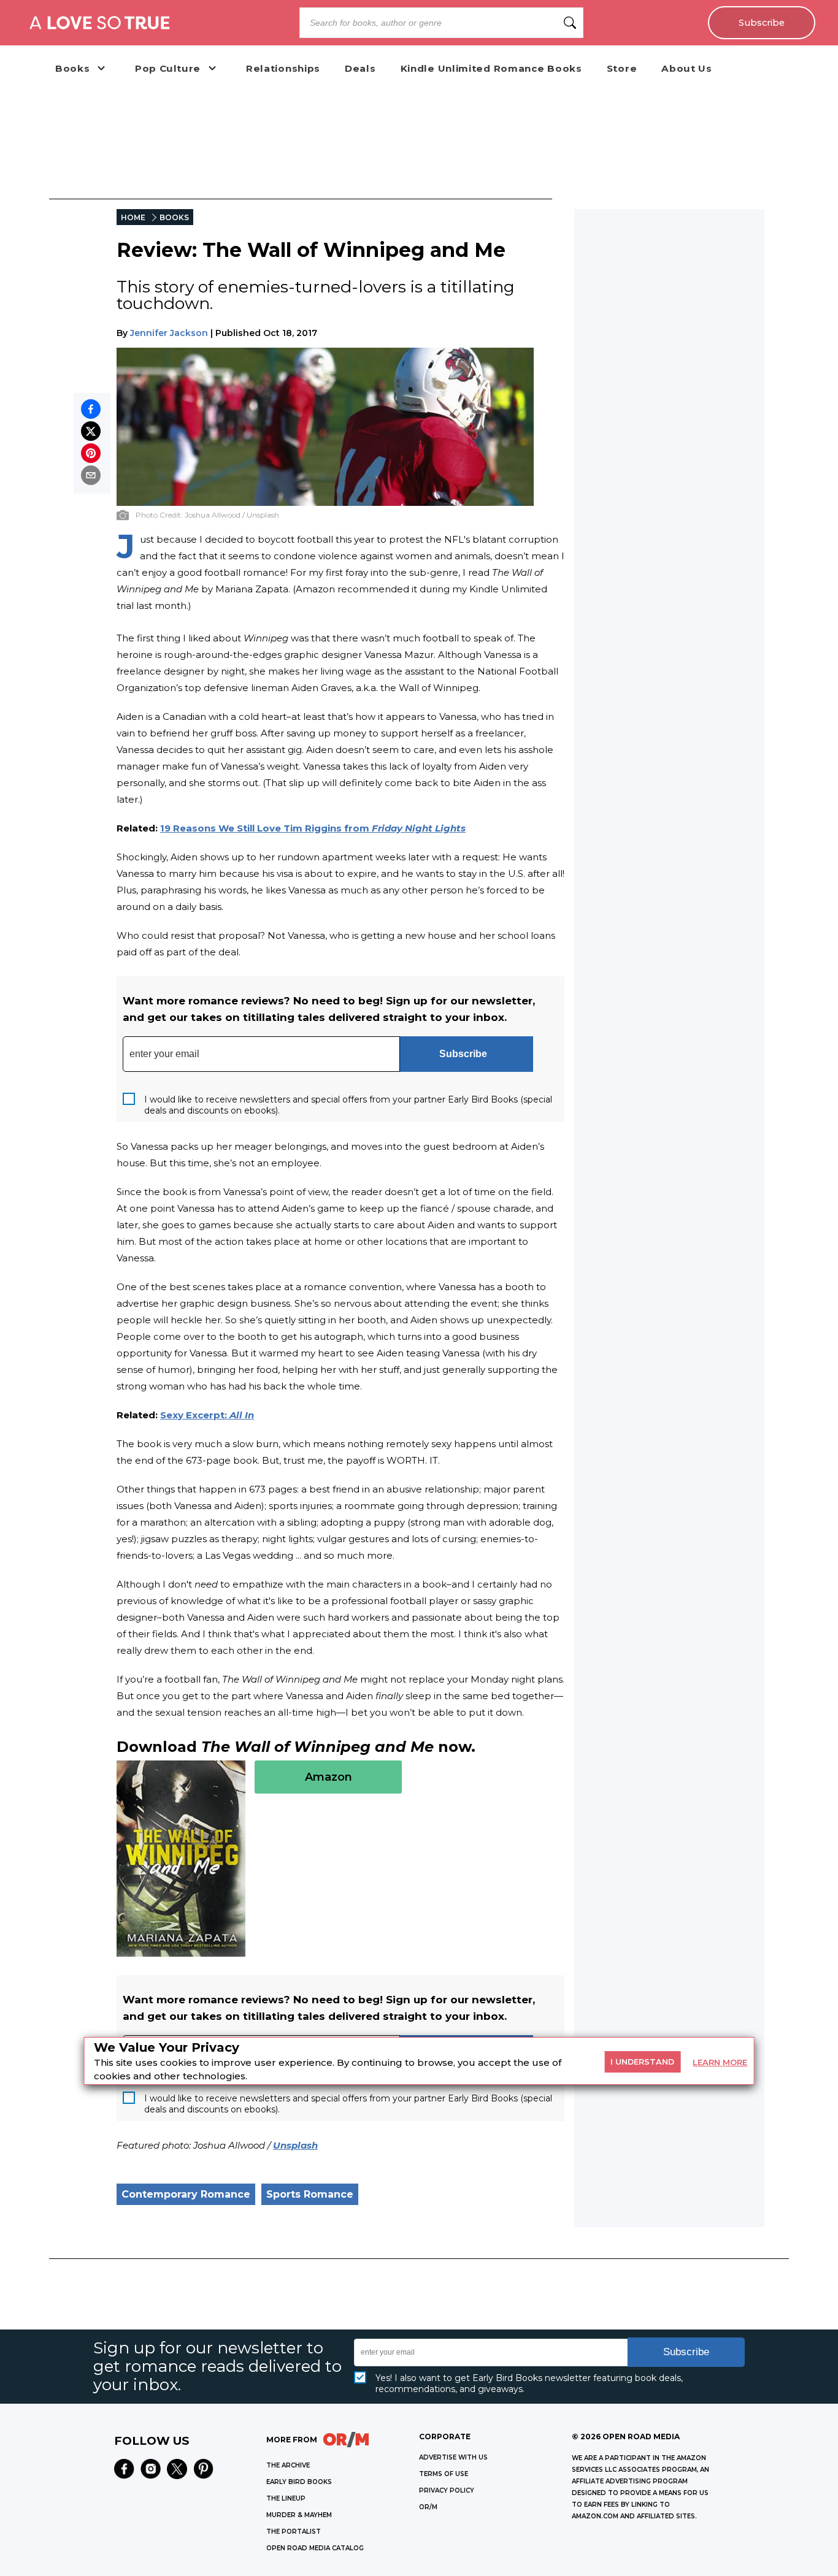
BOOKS (174, 217)
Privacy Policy (447, 2490)
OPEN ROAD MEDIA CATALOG (315, 2548)
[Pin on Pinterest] (91, 453)
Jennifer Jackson (169, 333)
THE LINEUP (286, 2498)
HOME (133, 217)
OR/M (428, 2507)
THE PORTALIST (294, 2532)
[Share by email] (91, 475)
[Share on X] (91, 431)
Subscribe (762, 23)
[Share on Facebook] (91, 409)
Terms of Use (444, 2474)
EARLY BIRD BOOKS (299, 2482)
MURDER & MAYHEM (299, 2515)
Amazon (329, 1777)
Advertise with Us (453, 2457)
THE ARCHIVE (288, 2465)
